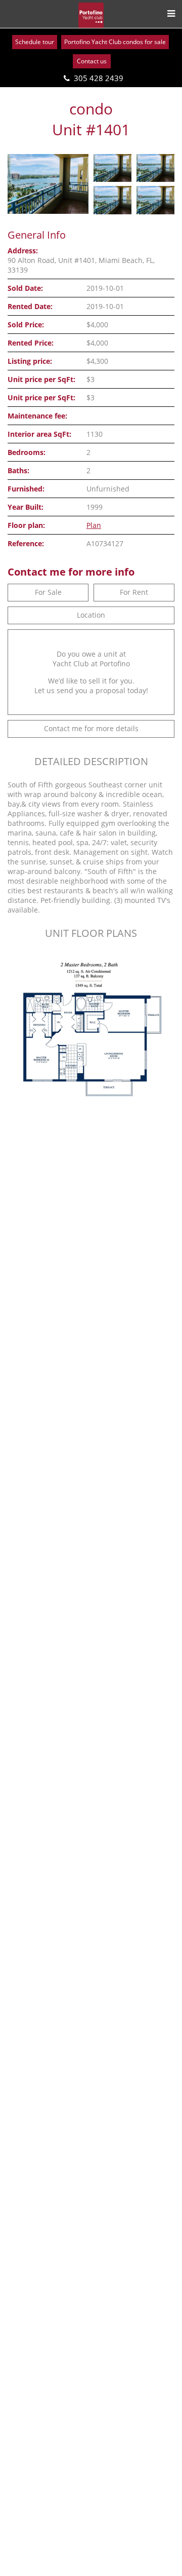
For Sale (48, 592)
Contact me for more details (91, 728)
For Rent (134, 592)
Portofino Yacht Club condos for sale (115, 42)
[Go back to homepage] (91, 15)
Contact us (92, 61)
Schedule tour (35, 42)
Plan (94, 525)
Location (91, 615)
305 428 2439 (99, 78)
